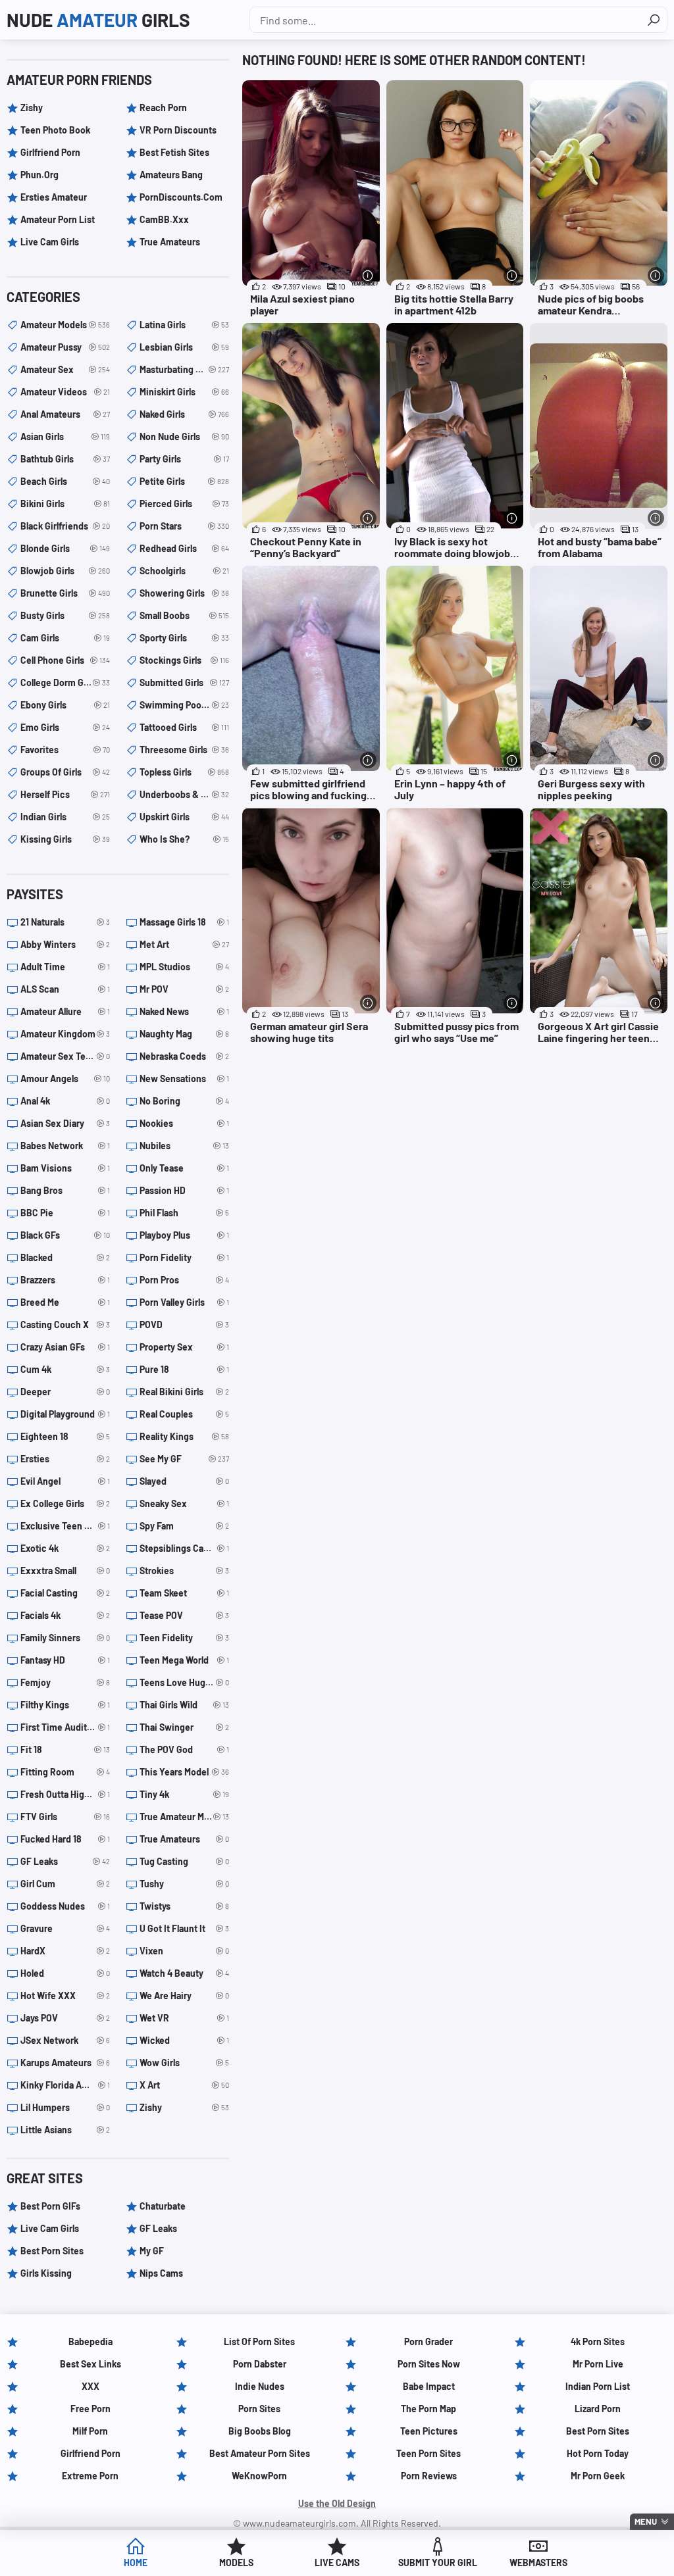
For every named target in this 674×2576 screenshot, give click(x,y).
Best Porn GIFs (50, 2206)
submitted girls (184, 682)
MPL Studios (184, 967)
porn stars (184, 526)
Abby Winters (65, 944)
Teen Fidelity (184, 1638)
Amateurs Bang (171, 175)
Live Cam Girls (50, 242)
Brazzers (65, 1280)
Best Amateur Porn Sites (260, 2453)
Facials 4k (65, 1615)
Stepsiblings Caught (184, 1548)
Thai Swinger (184, 1727)
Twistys (184, 1906)
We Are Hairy (184, 1995)
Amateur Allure (65, 1011)
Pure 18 (184, 1369)
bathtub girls (65, 459)
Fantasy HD (65, 1660)
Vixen (184, 1951)
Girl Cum (65, 1884)
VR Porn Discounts (178, 130)
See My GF (184, 1459)
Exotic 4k (65, 1548)
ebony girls (65, 705)
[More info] (368, 275)
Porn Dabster (260, 2364)
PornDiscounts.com (181, 197)
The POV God (184, 1749)
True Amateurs (170, 242)
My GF (152, 2251)
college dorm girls (65, 682)
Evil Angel (65, 1481)
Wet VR (184, 2018)
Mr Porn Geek (598, 2476)
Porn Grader (428, 2341)
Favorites (65, 750)
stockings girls (184, 660)
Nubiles (184, 1146)
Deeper (65, 1392)
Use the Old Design (337, 2503)
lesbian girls (184, 347)
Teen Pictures (429, 2431)
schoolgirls (184, 571)
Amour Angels (65, 1078)
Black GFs (65, 1235)
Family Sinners (65, 1638)
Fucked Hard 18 (65, 1839)
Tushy (184, 1884)
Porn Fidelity (184, 1257)
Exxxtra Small (65, 1571)
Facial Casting (65, 1593)
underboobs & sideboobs (184, 794)
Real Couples (184, 1414)
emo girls (65, 727)
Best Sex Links (91, 2364)
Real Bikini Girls (184, 1392)
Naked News (184, 1011)
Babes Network (65, 1146)
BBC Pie (65, 1213)
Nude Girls (98, 20)
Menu (646, 2521)
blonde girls (65, 548)
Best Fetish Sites (174, 152)
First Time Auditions (65, 1727)
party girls (184, 459)
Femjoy (65, 1682)
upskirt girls (184, 817)
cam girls (65, 638)
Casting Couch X (65, 1325)
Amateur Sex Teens (65, 1056)
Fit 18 (65, 1749)
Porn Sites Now (429, 2364)
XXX (91, 2386)
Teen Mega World (184, 1660)
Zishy (32, 108)
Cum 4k (65, 1369)
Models (236, 2563)
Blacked (65, 1257)
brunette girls (65, 593)
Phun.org (39, 175)
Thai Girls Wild (184, 1705)
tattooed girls (184, 727)
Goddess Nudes (65, 1906)
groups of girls (65, 772)
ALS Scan (65, 989)
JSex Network (65, 2040)
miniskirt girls (184, 392)
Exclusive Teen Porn (65, 1526)
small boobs (184, 615)
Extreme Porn (90, 2476)
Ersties (65, 1459)
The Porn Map (428, 2409)
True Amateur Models (184, 1817)
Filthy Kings (65, 1705)
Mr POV (184, 989)
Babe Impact (429, 2386)
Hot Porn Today (598, 2453)
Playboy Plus (184, 1235)
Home (136, 2563)
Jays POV (65, 2018)
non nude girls (184, 436)
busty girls (65, 615)
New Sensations (184, 1078)
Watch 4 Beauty (184, 1973)
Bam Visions (65, 1168)
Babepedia (91, 2341)
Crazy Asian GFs (65, 1347)
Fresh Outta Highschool (65, 1794)
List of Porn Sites (259, 2341)
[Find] (654, 20)
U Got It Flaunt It (184, 1928)
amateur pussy (65, 347)
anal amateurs (65, 414)
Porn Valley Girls (184, 1302)
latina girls (184, 325)
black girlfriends (65, 526)
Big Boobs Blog (260, 2431)
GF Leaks (65, 1861)
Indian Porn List (598, 2386)
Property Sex (184, 1347)
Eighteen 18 (65, 1436)
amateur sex (65, 369)
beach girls (65, 481)
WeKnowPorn (259, 2476)
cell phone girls (65, 660)
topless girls (184, 772)
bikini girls (65, 504)
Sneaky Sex (184, 1503)
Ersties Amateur (54, 197)
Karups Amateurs (65, 2063)
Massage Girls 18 (184, 922)
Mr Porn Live (598, 2364)
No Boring (184, 1101)
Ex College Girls (65, 1503)
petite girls (184, 481)
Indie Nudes (260, 2386)
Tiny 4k (184, 1794)
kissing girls (65, 839)
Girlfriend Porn (50, 152)
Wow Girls (184, 2063)
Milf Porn (90, 2431)
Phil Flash (184, 1213)
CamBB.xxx (164, 219)
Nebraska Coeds (184, 1056)
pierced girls (184, 504)
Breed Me (65, 1302)
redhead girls (184, 548)
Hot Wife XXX (65, 1995)
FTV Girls (65, 1817)
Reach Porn (163, 108)
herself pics (65, 794)
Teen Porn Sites (428, 2453)
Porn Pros (184, 1280)
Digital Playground (65, 1414)
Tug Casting (184, 1861)
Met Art (184, 944)
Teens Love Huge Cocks (184, 1682)
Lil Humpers (65, 2107)
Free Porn (91, 2409)
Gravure (65, 1928)
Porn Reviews (429, 2476)
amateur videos (65, 392)
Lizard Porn (598, 2409)
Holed (65, 1973)
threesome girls (184, 750)
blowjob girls (65, 571)
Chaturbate (163, 2206)
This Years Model (184, 1772)
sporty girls (184, 638)
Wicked (184, 2040)
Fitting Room (65, 1772)
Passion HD (184, 1190)
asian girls (65, 436)
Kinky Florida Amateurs (65, 2085)
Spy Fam (184, 1526)
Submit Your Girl (438, 2563)
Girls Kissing (46, 2273)
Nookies (184, 1123)
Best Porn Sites (52, 2251)
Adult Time (65, 967)
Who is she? (184, 839)
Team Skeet (184, 1593)
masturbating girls (184, 369)
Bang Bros (65, 1190)
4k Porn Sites (598, 2341)
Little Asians (65, 2130)
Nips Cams (161, 2273)
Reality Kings (184, 1436)
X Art (184, 2085)
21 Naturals (65, 922)
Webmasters (538, 2563)
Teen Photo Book (55, 130)
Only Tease (184, 1168)
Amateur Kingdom (65, 1034)
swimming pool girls (184, 705)
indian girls (65, 817)
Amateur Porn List (58, 219)
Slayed (184, 1481)
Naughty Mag (184, 1034)
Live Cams (337, 2563)
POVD (184, 1325)
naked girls (184, 414)
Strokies (184, 1571)
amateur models (65, 325)
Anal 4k (65, 1101)
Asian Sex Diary (65, 1123)
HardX (65, 1951)
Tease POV (184, 1615)
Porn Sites (259, 2409)
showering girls (184, 593)
